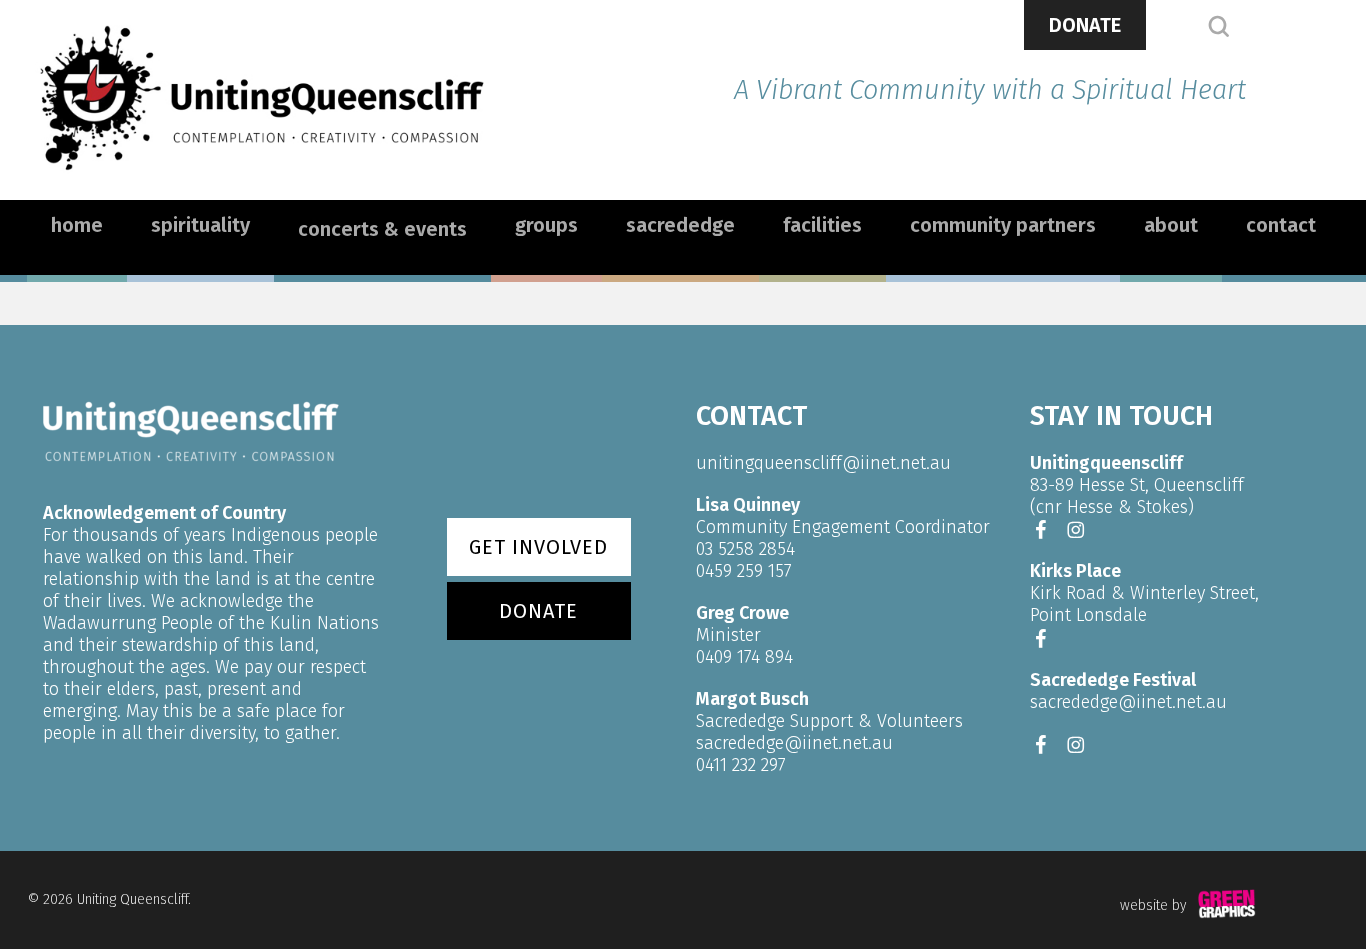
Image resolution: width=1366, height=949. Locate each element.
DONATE (1085, 25)
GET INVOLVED (538, 547)
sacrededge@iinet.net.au (794, 743)
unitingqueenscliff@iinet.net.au (823, 463)
